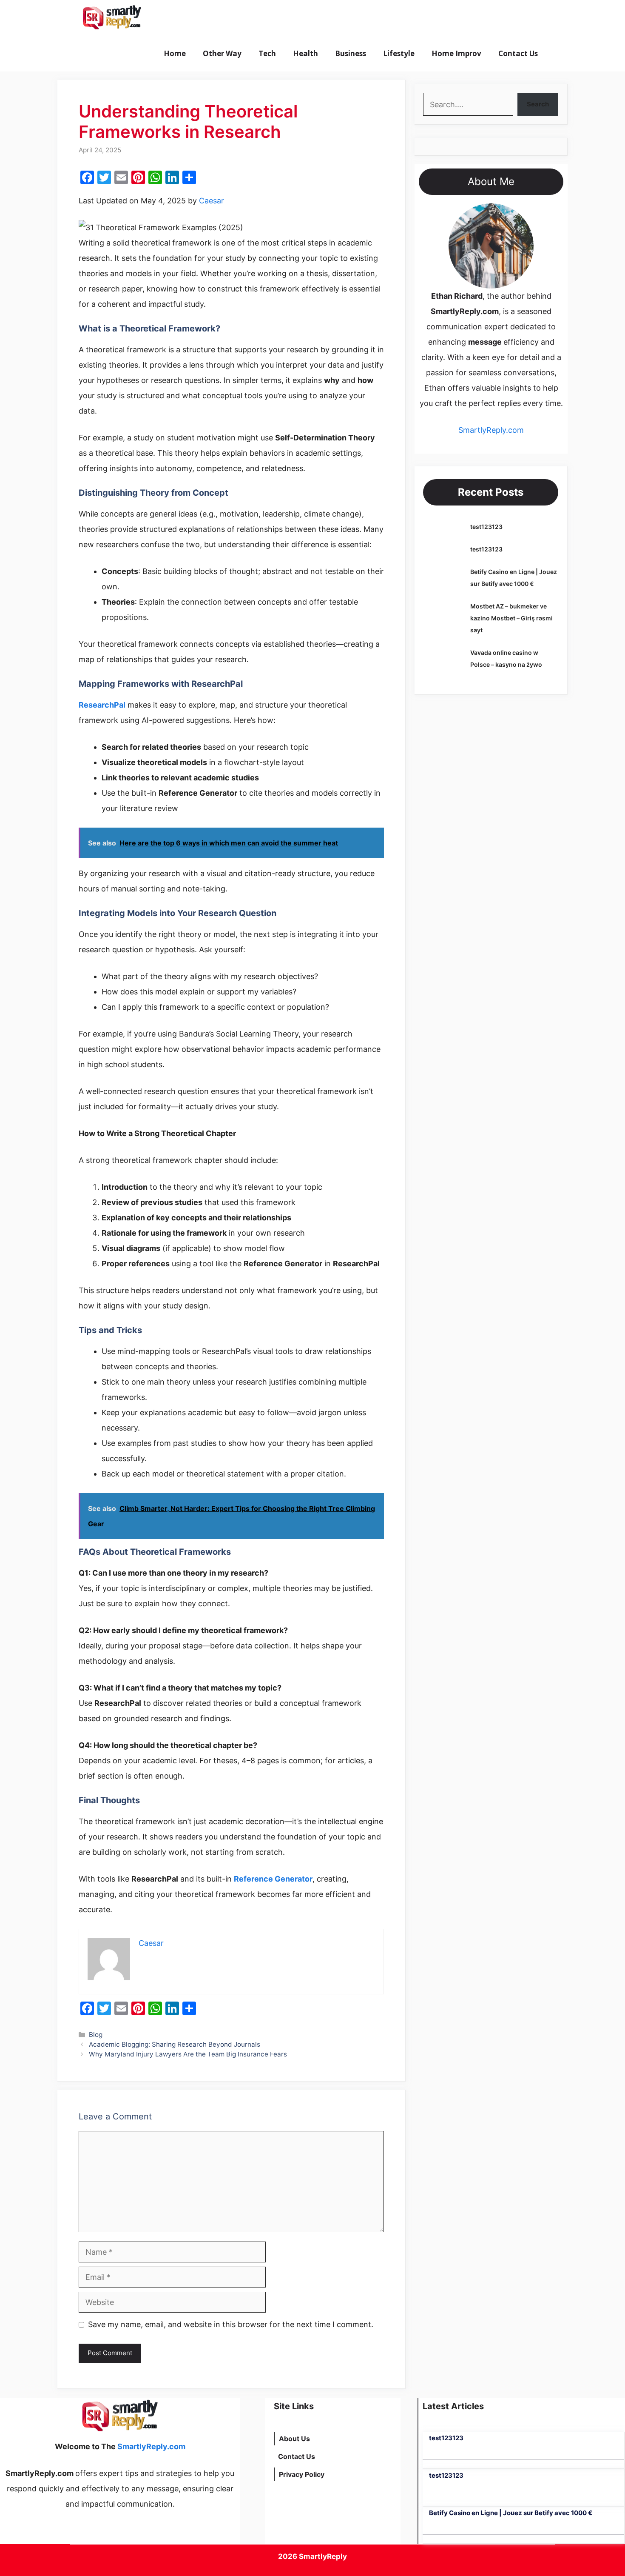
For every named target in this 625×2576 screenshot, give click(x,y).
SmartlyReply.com (197, 18)
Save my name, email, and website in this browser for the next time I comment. (231, 2324)
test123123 (486, 527)
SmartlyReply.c (485, 430)
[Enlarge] (523, 214)
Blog (96, 2035)
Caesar (212, 201)
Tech (267, 53)
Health (305, 53)
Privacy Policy (302, 2474)
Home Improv (456, 53)
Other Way (222, 53)
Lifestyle (399, 53)
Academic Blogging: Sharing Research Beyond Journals (175, 2044)
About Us (294, 2439)
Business (351, 53)
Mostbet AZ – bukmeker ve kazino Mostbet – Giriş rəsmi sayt (511, 618)
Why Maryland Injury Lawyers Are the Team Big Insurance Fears (188, 2054)
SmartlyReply (323, 2556)
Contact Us (518, 53)
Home (175, 53)
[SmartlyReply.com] (112, 18)
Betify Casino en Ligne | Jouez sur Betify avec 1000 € (511, 2513)
